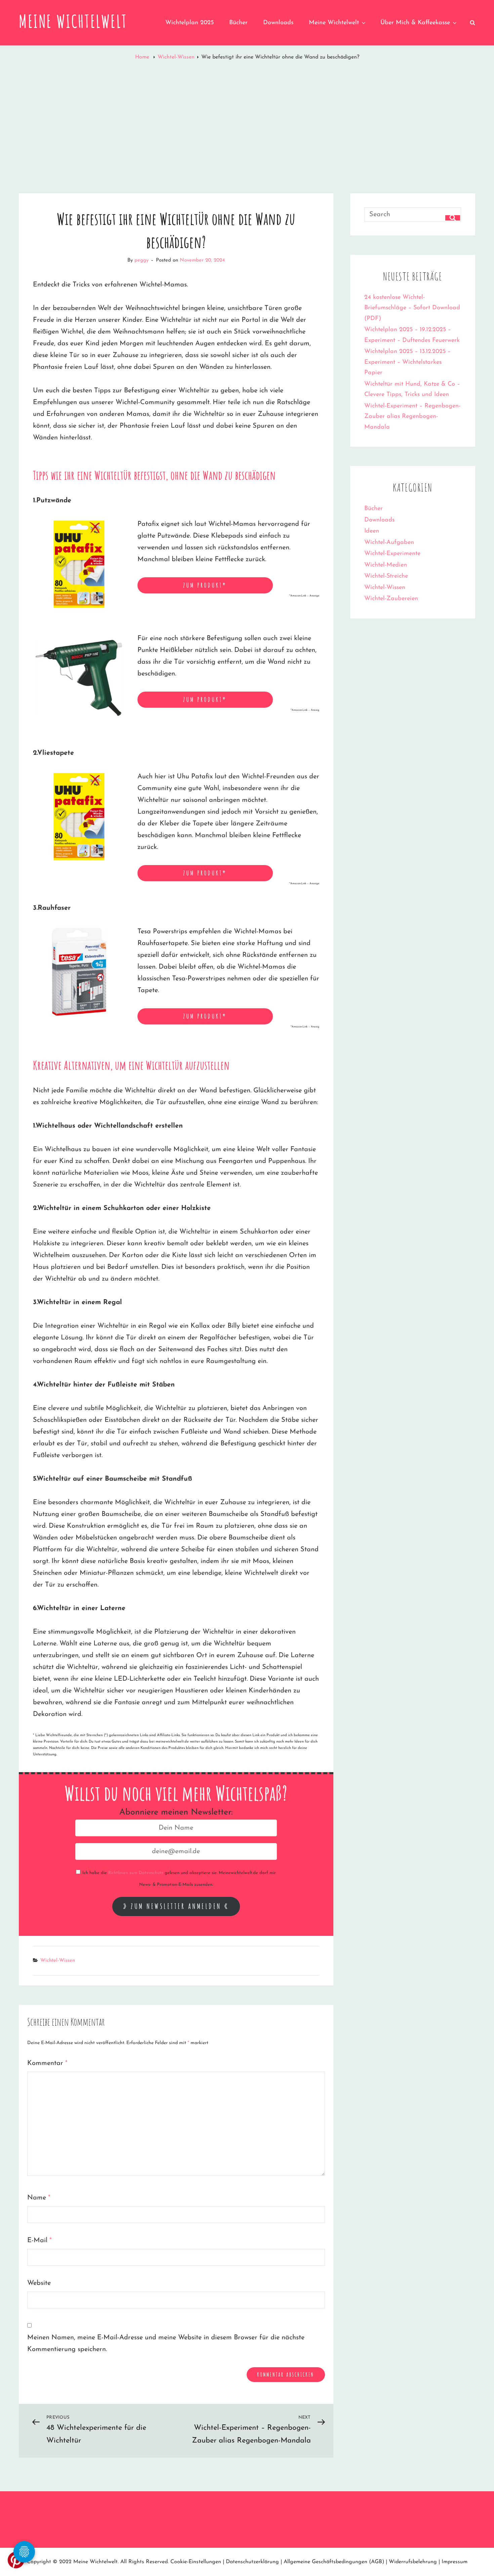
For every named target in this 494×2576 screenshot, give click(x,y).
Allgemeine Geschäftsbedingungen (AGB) (334, 2562)
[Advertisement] (247, 120)
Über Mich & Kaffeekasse (415, 23)
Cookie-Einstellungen (196, 2562)
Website (39, 2283)
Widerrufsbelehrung (413, 2562)
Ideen (372, 531)
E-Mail (39, 2240)
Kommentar (47, 2063)
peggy (141, 260)
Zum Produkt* (205, 585)
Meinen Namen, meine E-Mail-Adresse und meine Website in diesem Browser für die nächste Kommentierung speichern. (166, 2344)
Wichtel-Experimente (392, 554)
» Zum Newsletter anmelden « (176, 1906)
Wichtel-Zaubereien (391, 599)
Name (39, 2198)
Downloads (278, 23)
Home (143, 57)
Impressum (455, 2562)
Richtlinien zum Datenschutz (136, 1873)
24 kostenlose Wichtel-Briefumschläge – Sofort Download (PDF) (412, 308)
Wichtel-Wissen (176, 57)
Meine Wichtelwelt (73, 21)
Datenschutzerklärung (252, 2562)
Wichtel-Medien (386, 565)
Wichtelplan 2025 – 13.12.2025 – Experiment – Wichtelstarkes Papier (407, 362)
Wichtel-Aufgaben (389, 543)
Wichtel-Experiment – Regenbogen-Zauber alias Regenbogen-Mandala (412, 417)
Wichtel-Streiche (386, 576)
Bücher (238, 23)
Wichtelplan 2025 (190, 23)
